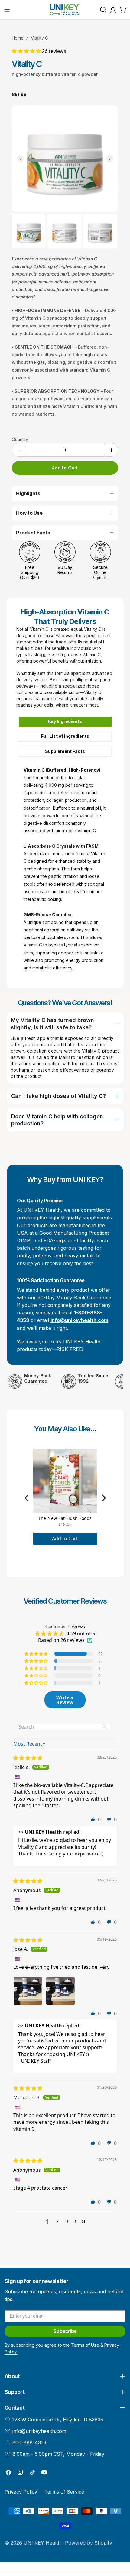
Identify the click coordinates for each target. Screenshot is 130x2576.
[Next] (103, 1498)
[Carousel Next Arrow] (110, 159)
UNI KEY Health (43, 2543)
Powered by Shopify (89, 2543)
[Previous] (27, 1498)
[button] (27, 51)
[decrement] (19, 450)
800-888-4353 (29, 2442)
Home (18, 38)
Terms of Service (64, 2492)
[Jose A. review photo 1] (28, 1991)
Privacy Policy (21, 2492)
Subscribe (65, 2331)
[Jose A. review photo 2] (60, 1991)
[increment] (111, 450)
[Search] (103, 10)
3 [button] (67, 2221)
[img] (28, 1758)
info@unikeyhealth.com (39, 2431)
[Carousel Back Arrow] (20, 159)
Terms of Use (85, 2345)
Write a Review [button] (65, 1700)
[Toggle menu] (7, 10)
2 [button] (57, 2221)
